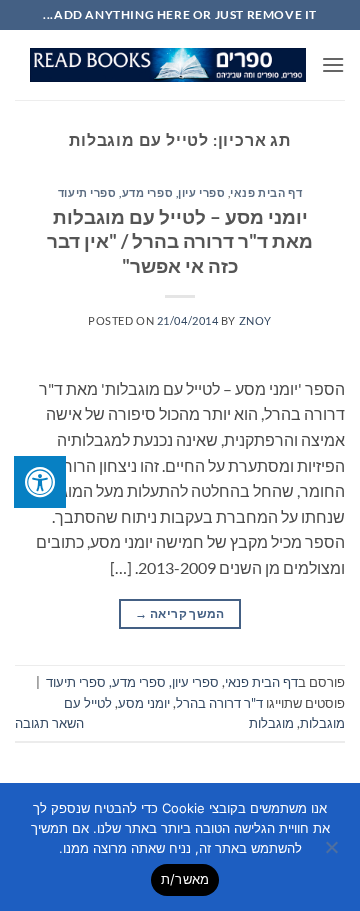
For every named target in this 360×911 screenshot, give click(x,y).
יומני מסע (144, 703)
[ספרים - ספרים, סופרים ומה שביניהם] (168, 65)
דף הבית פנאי (266, 192)
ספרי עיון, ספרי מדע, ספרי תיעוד (141, 192)
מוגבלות (271, 723)
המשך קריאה (179, 613)
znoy (255, 320)
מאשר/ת (185, 879)
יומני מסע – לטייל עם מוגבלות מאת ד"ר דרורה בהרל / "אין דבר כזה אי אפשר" (180, 241)
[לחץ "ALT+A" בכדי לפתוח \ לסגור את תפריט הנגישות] (40, 482)
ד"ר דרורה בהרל (219, 703)
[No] (333, 853)
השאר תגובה (49, 723)
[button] (333, 64)
